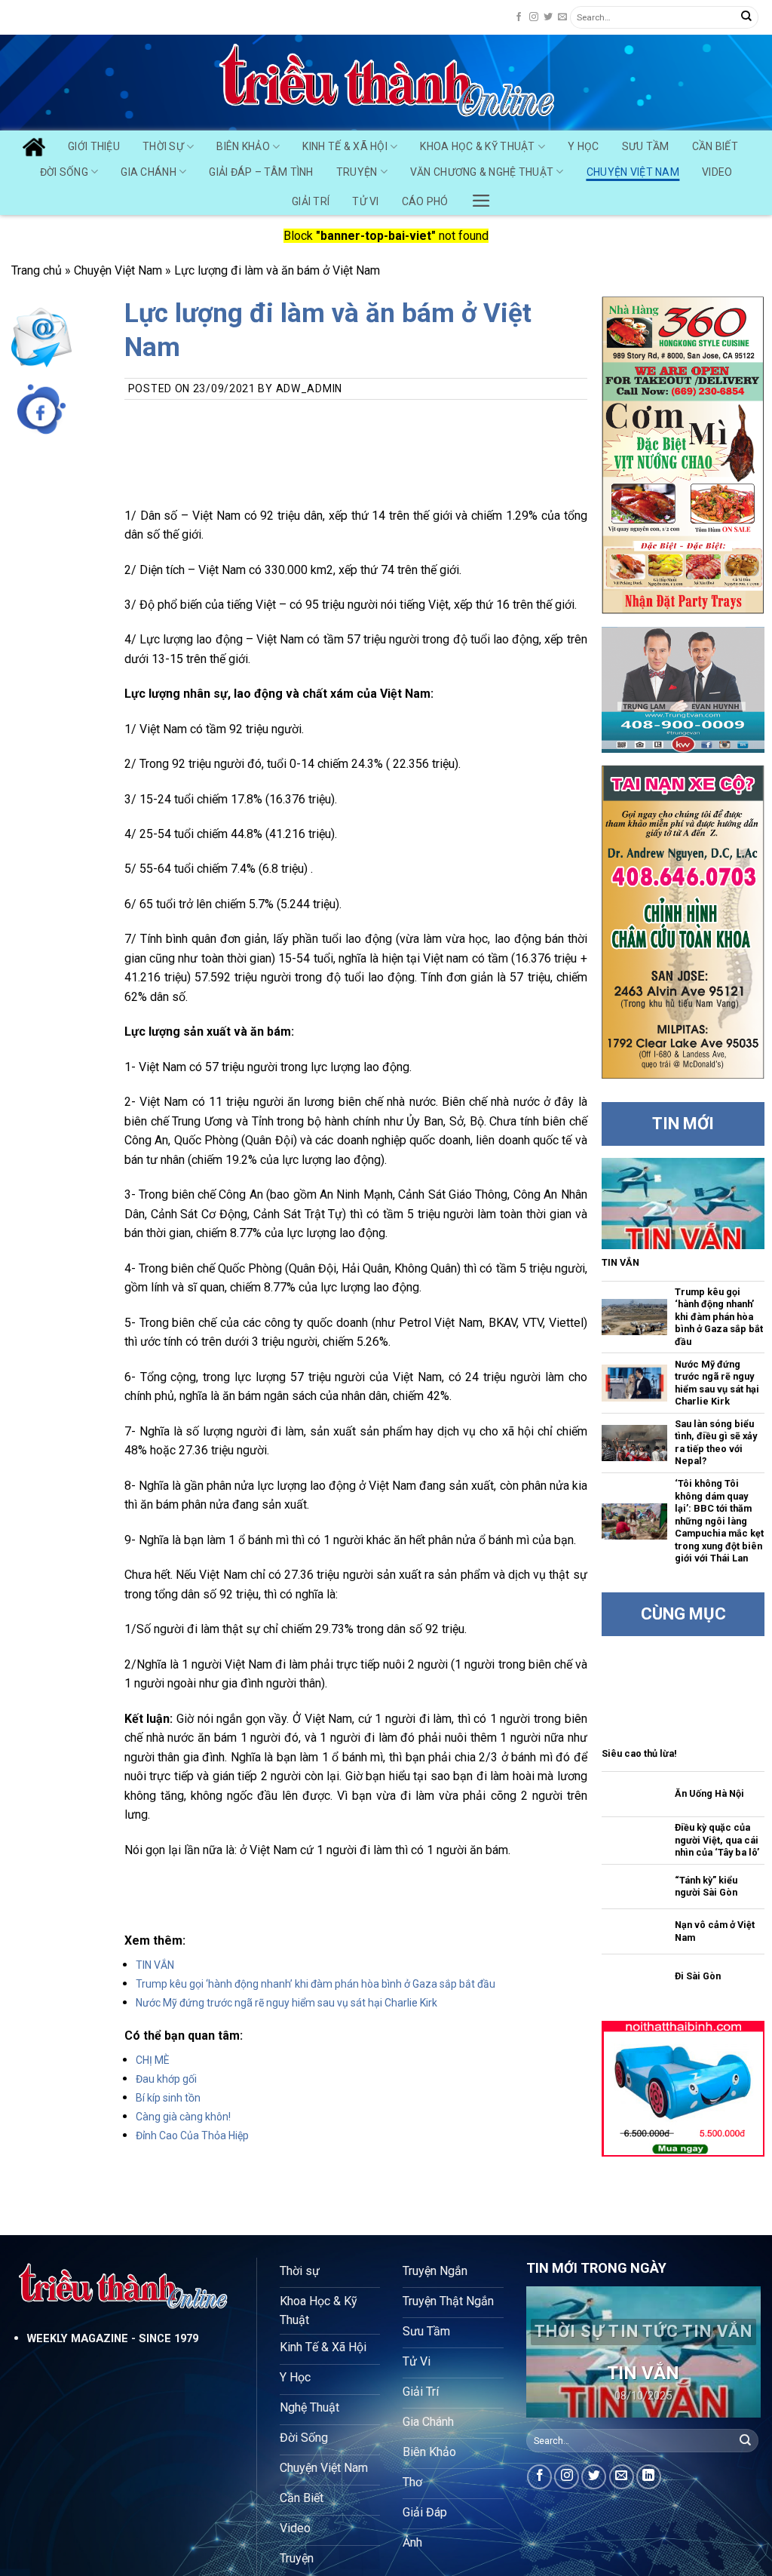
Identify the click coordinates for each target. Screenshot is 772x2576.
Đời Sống (64, 172)
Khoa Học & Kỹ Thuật (477, 146)
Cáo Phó (425, 201)
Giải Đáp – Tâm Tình (261, 172)
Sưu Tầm (646, 146)
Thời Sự (163, 146)
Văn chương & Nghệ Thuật (482, 172)
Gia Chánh (149, 172)
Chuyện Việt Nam (633, 172)
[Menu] (481, 197)
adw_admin (309, 388)
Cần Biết (715, 146)
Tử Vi (365, 201)
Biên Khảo (243, 146)
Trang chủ (37, 270)
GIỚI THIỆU (94, 146)
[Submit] (746, 17)
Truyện (357, 172)
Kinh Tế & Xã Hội (345, 146)
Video (717, 172)
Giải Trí (311, 201)
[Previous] (550, 2353)
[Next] (737, 2353)
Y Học (583, 146)
